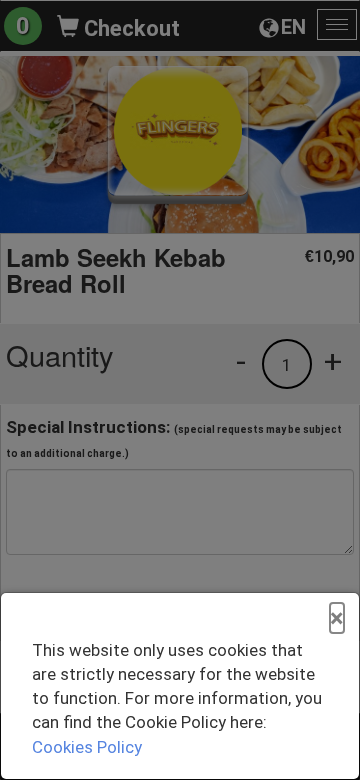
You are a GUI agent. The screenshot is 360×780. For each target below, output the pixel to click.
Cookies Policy (87, 747)
